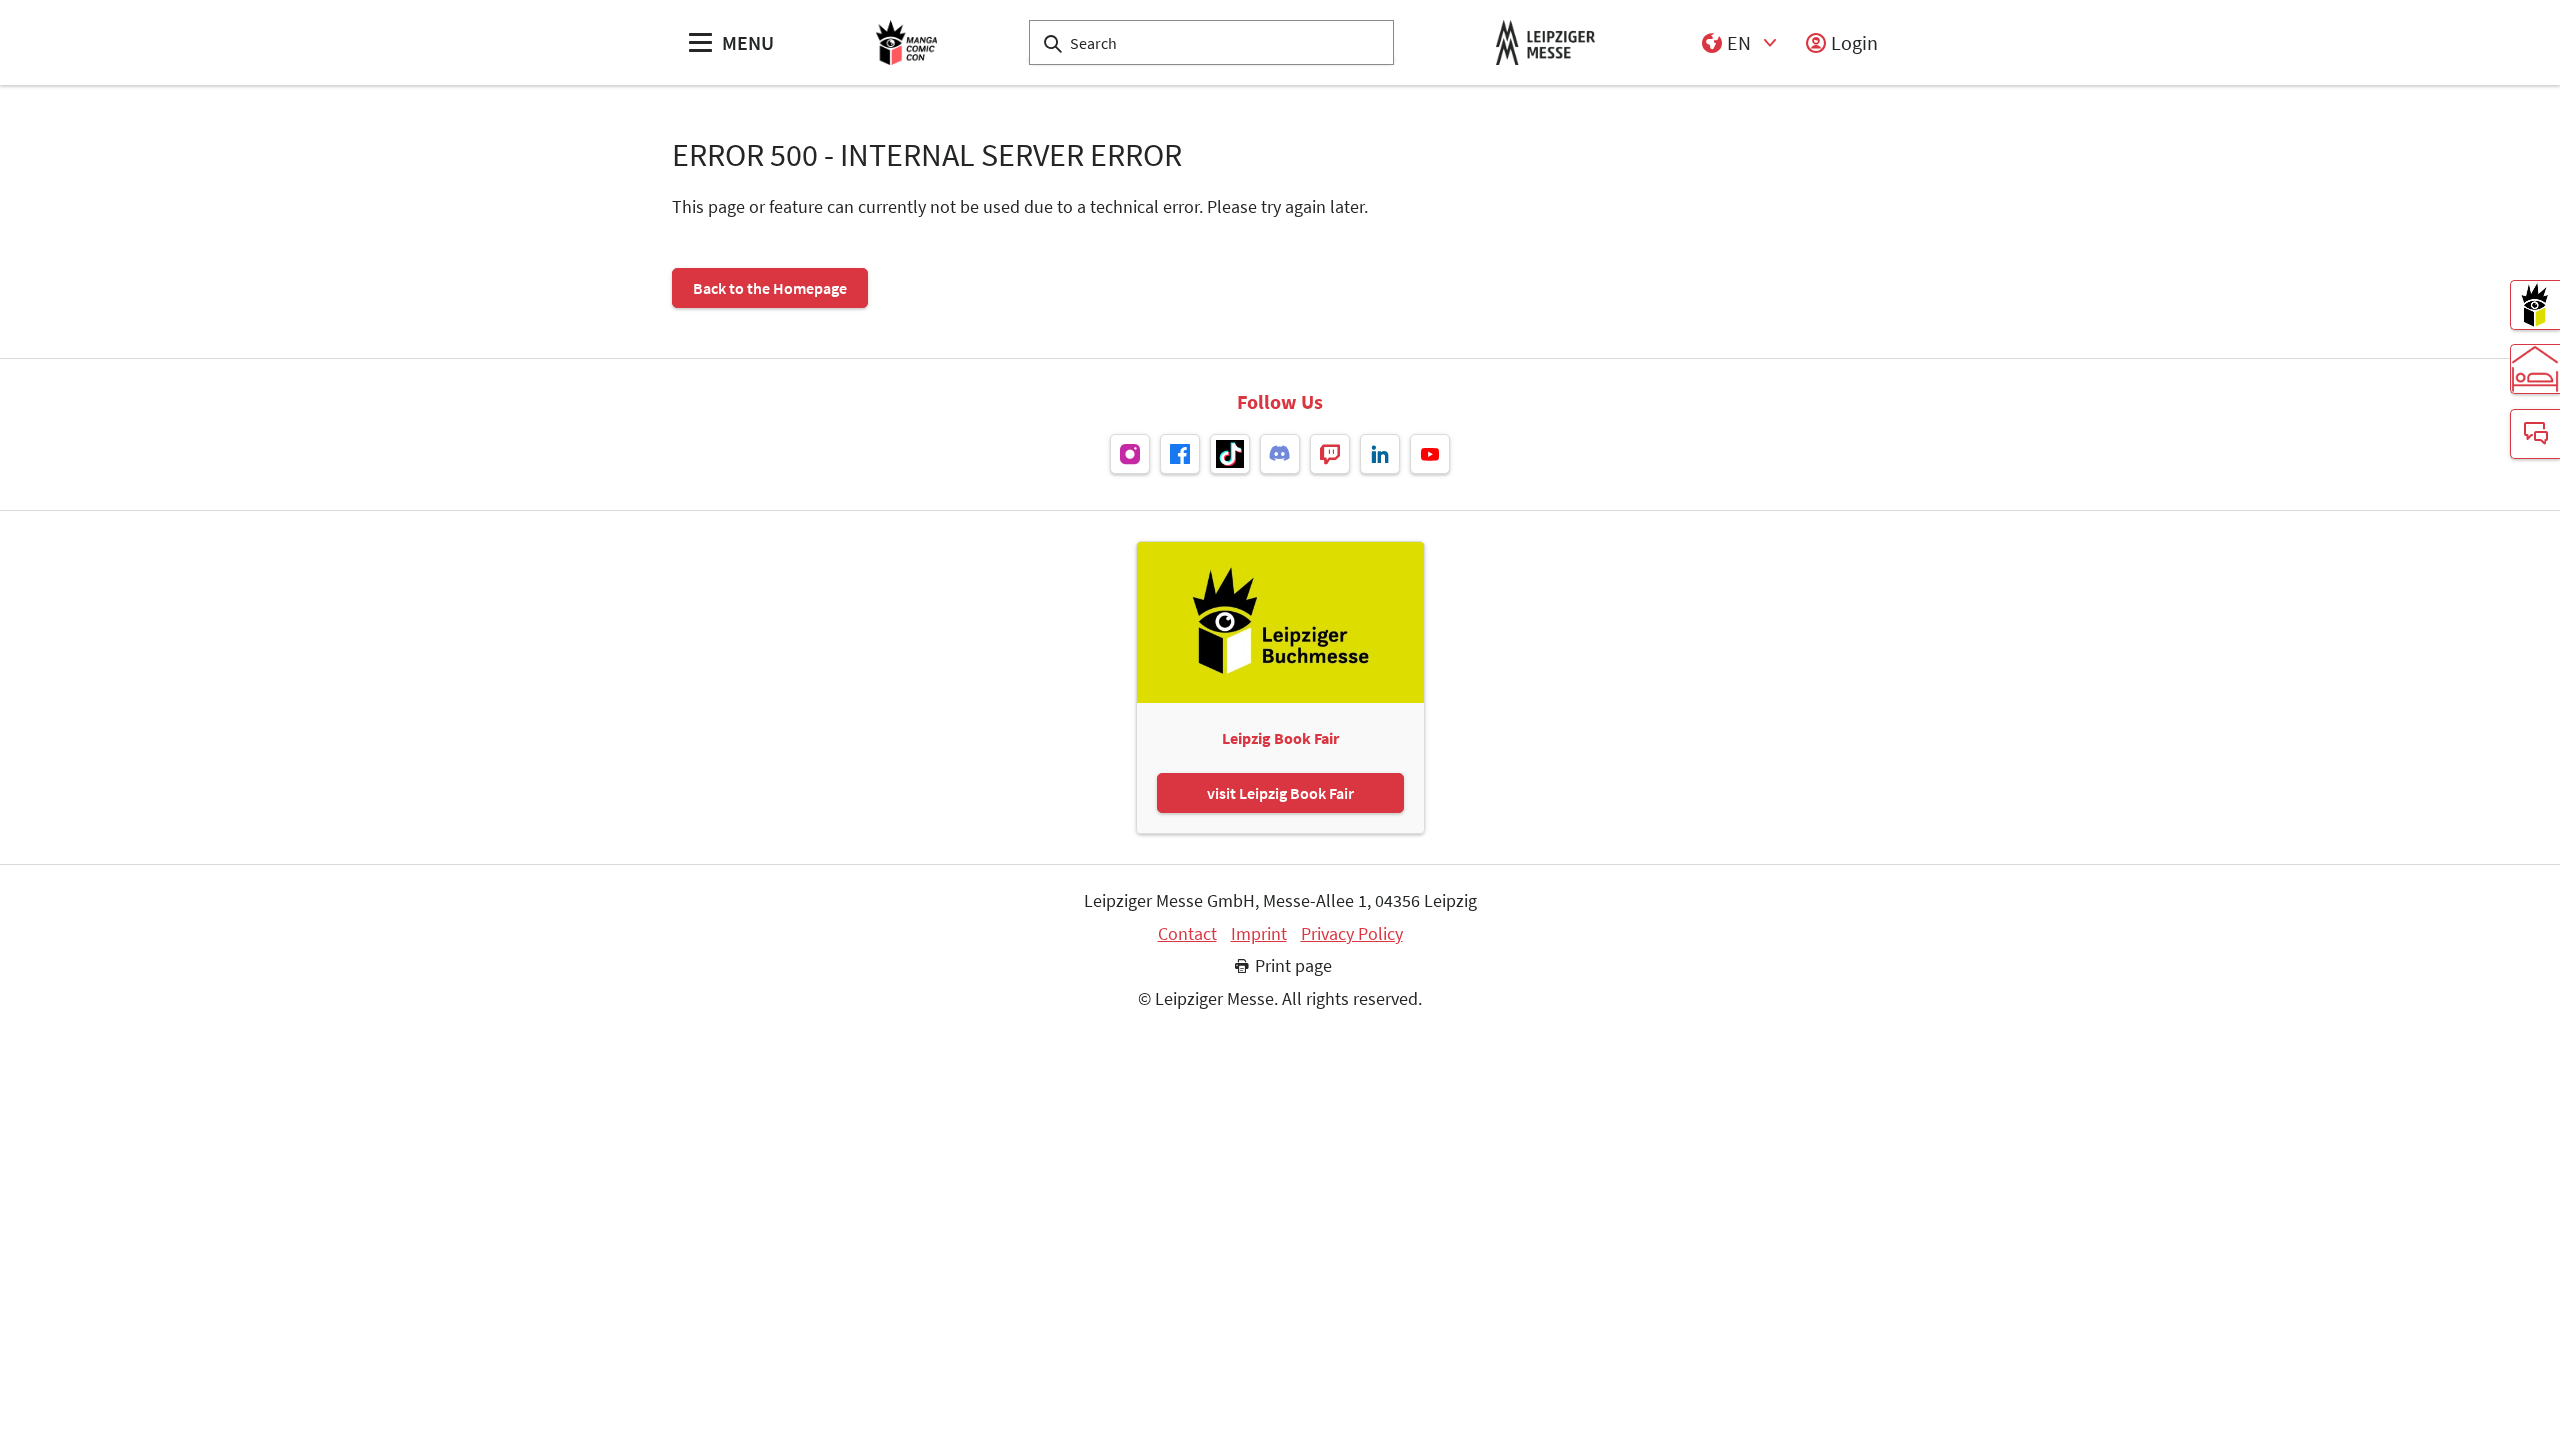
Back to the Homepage (770, 288)
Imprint (1259, 934)
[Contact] (2535, 434)
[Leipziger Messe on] (1130, 454)
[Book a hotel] (2535, 369)
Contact (1187, 934)
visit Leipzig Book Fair (1280, 793)
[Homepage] (907, 42)
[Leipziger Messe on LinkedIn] (1380, 454)
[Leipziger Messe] (1545, 42)
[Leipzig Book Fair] (2535, 305)
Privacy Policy (1352, 934)
